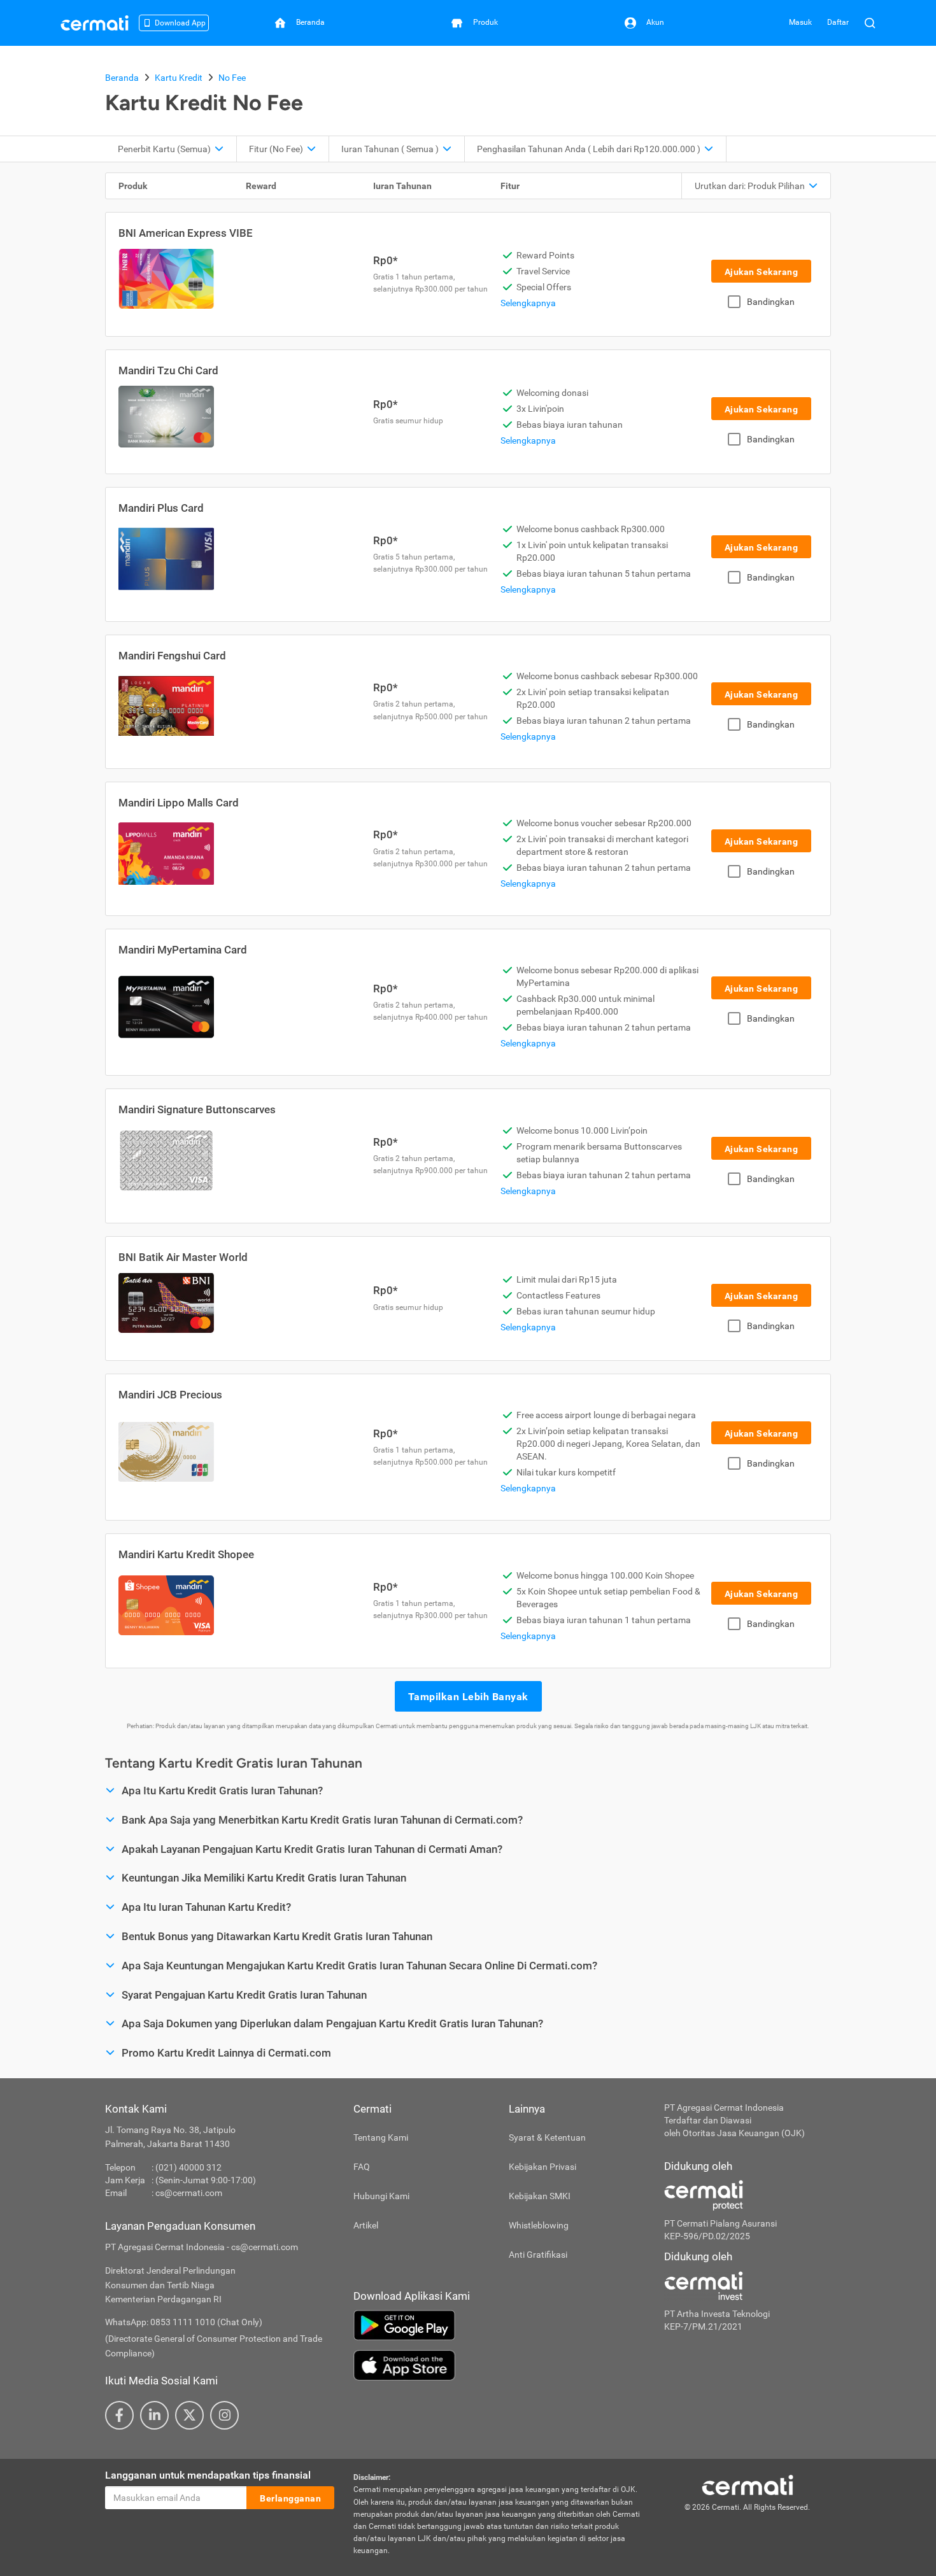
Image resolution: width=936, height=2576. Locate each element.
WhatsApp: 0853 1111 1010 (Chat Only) (184, 2322)
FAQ (362, 2167)
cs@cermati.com (189, 2193)
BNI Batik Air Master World (183, 1257)
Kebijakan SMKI (540, 2196)
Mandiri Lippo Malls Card (179, 803)
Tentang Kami (381, 2137)
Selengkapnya (528, 303)
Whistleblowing (539, 2225)
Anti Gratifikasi (538, 2255)
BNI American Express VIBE (186, 233)
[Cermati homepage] (748, 2484)
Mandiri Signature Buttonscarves (197, 1109)
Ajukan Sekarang (762, 272)
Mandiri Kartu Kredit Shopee (186, 1554)
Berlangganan (290, 2498)
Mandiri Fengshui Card (172, 656)
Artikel (366, 2225)
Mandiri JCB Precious (170, 1395)
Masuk (800, 22)
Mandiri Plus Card (161, 508)
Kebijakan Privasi (542, 2167)
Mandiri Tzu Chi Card (168, 370)
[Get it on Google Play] (499, 2325)
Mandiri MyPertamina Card (183, 950)
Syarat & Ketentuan (547, 2137)
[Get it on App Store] (499, 2365)
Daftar (838, 22)
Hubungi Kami (381, 2196)
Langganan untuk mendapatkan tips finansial (208, 2475)
